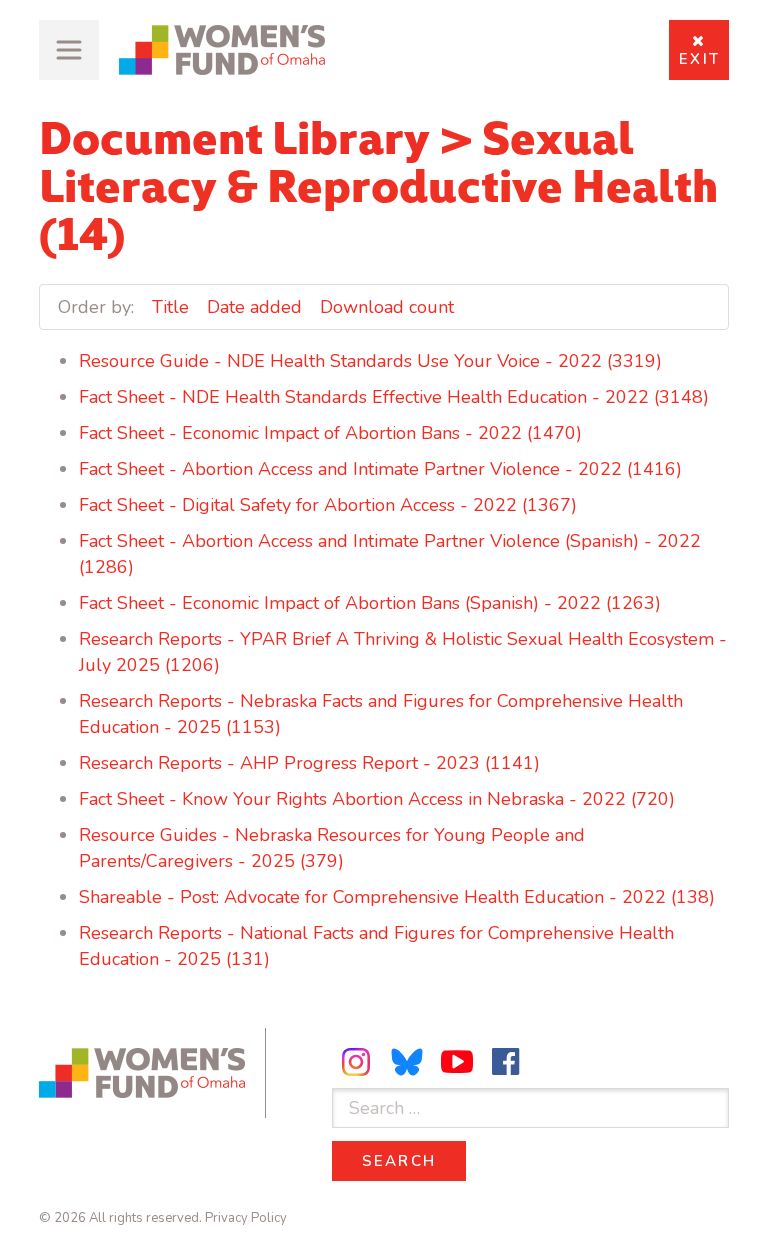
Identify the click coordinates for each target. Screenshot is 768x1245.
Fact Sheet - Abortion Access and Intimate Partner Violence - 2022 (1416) (380, 469)
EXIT (699, 59)
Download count (387, 307)
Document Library (234, 134)
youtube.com (457, 1062)
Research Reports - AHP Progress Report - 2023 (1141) (309, 763)
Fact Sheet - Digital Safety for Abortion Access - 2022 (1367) (328, 505)
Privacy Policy (246, 1218)
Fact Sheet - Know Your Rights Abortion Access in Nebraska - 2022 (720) (377, 799)
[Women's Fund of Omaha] (222, 50)
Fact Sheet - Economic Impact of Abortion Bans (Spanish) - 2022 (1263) (370, 603)
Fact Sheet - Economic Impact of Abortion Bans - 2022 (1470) (330, 433)
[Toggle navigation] (69, 50)
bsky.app (408, 1062)
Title (170, 307)
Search (414, 1160)
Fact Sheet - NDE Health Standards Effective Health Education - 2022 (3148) (394, 397)
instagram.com (359, 1062)
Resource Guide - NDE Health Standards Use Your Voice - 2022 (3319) (370, 361)
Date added (254, 307)
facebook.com (506, 1062)
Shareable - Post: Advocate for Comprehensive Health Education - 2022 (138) (397, 897)
